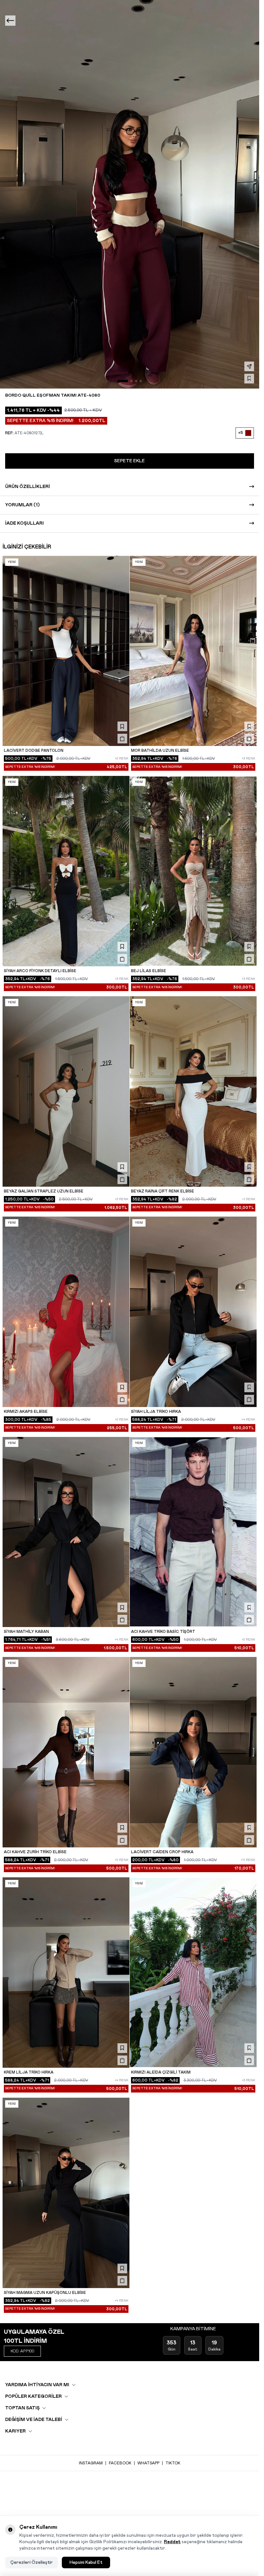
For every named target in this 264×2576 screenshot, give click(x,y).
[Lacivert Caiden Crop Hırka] (193, 1752)
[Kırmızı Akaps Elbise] (66, 1312)
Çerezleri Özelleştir (32, 2562)
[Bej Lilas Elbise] (193, 871)
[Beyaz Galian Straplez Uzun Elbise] (66, 1091)
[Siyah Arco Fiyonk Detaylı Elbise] (66, 871)
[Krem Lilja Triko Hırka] (66, 1973)
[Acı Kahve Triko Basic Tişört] (193, 1532)
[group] (130, 194)
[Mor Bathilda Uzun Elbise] (193, 651)
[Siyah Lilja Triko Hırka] (193, 1312)
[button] (123, 381)
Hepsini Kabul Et (86, 2562)
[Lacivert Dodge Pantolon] (66, 651)
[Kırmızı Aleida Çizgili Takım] (193, 1973)
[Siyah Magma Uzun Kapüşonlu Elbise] (66, 2193)
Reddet (172, 2542)
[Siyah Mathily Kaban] (66, 1532)
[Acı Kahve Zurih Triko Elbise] (66, 1752)
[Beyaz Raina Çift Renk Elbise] (193, 1091)
